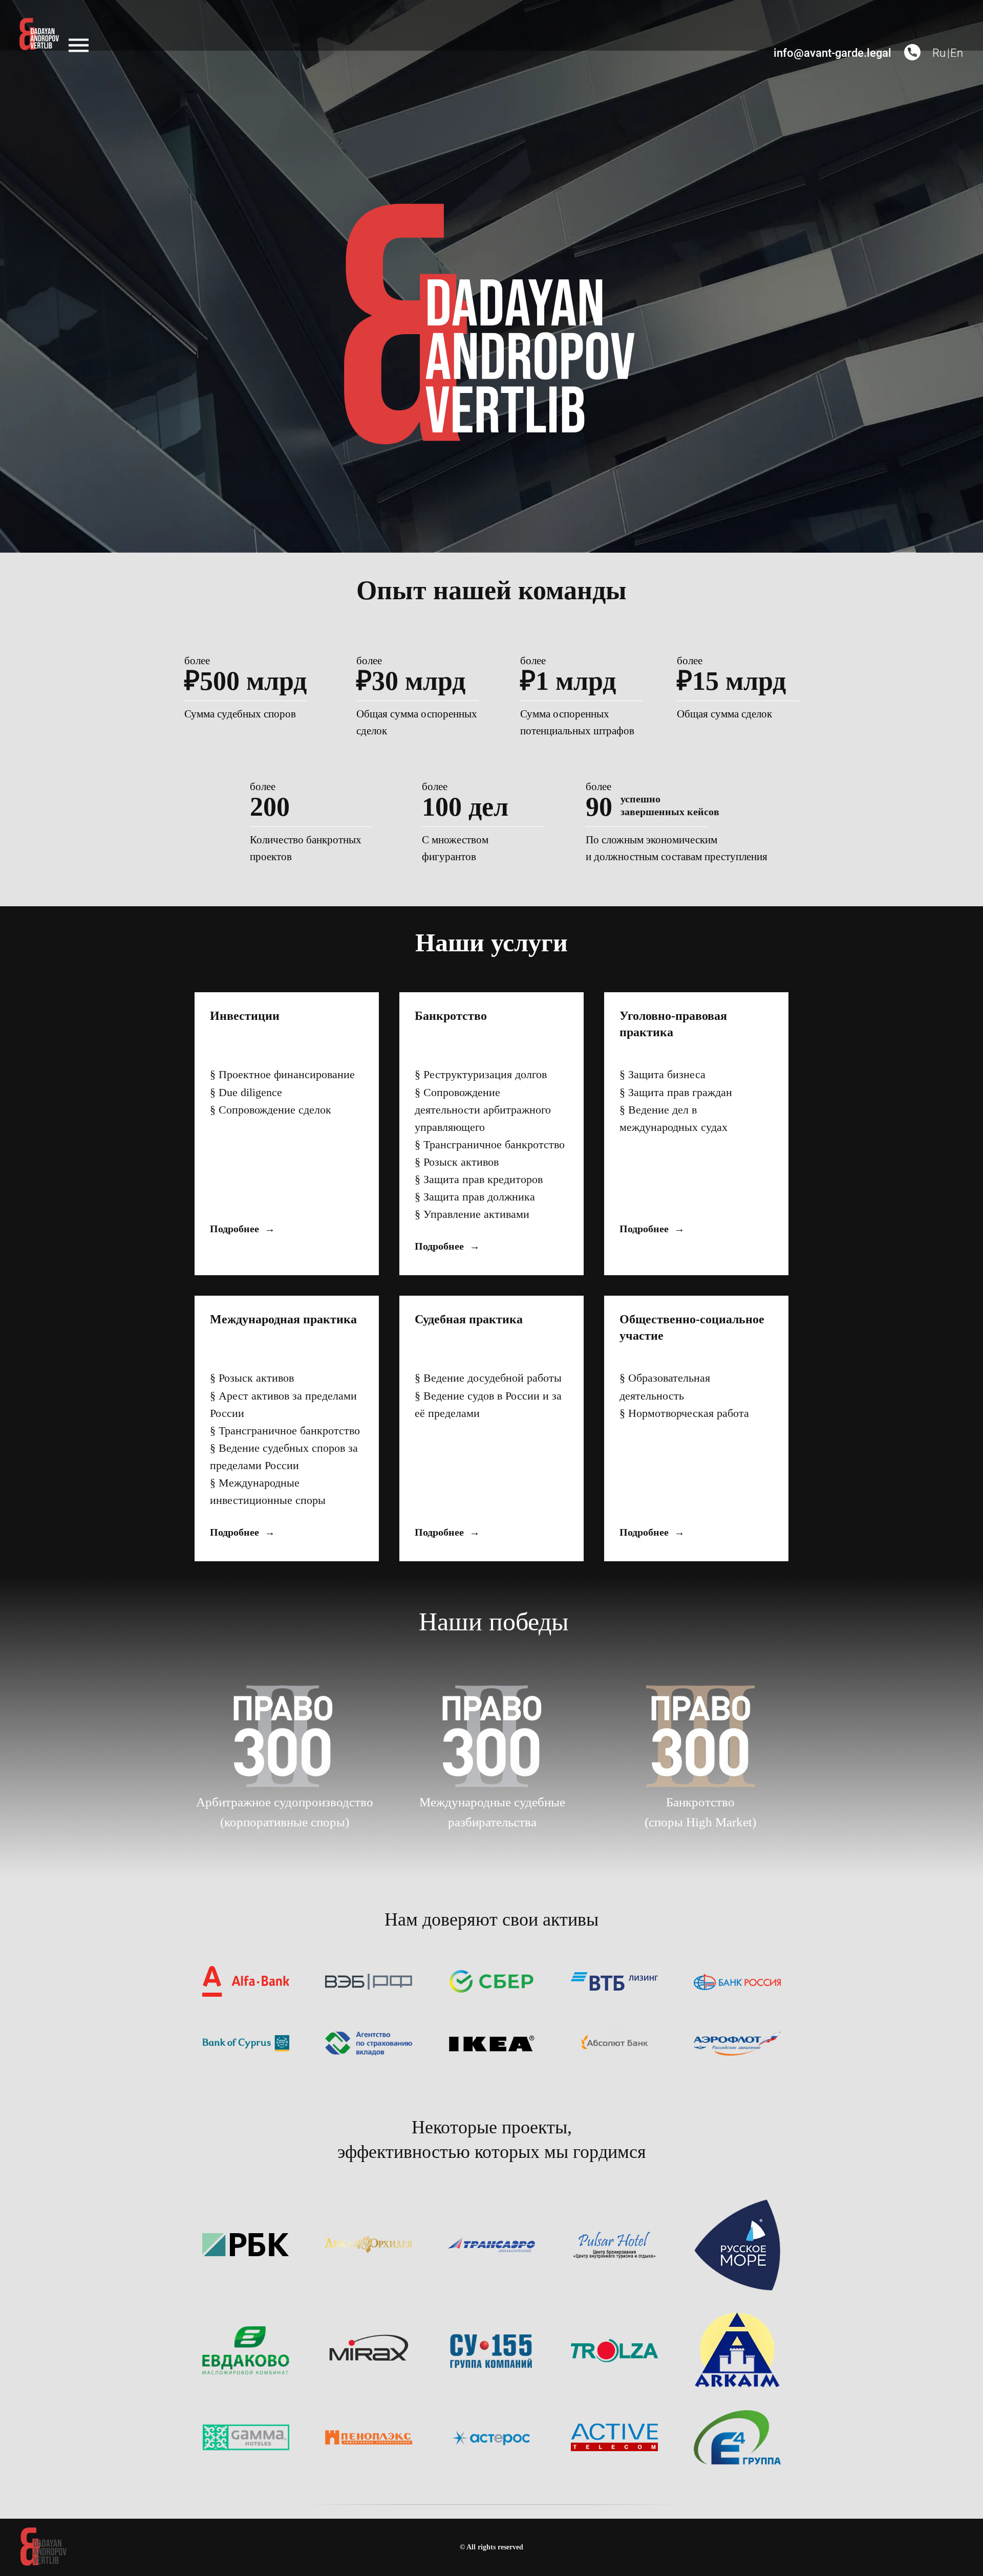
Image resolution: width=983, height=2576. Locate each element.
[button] (912, 52)
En (957, 53)
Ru (939, 53)
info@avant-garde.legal (832, 53)
